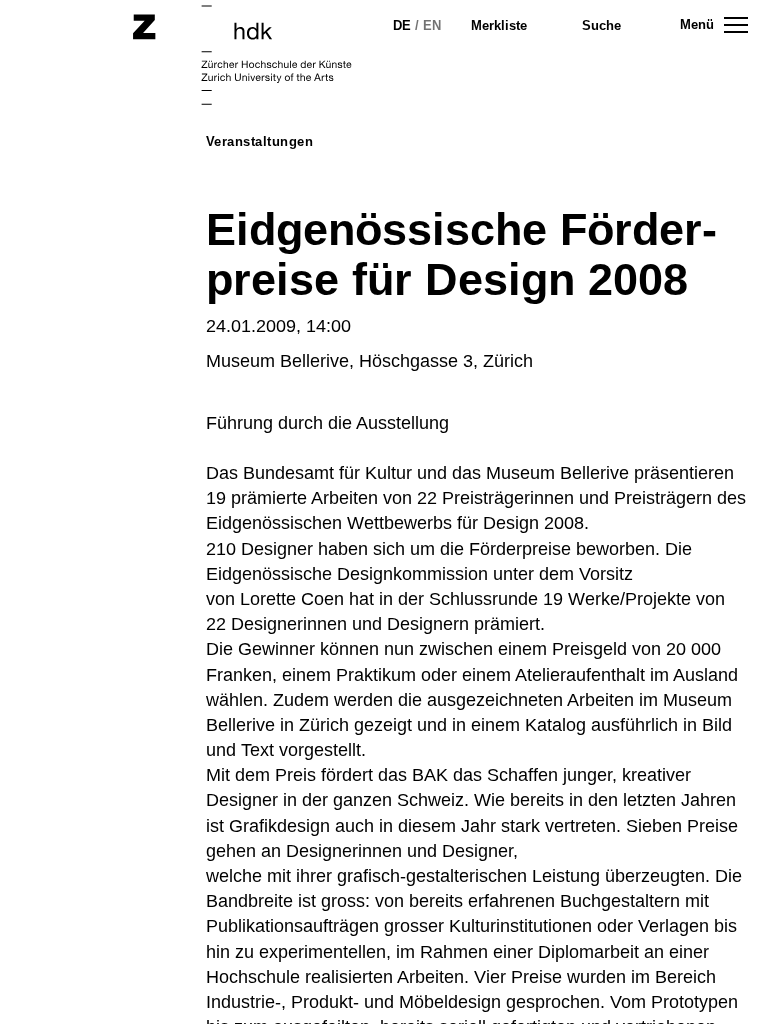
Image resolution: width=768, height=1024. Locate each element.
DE (402, 25)
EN (432, 25)
